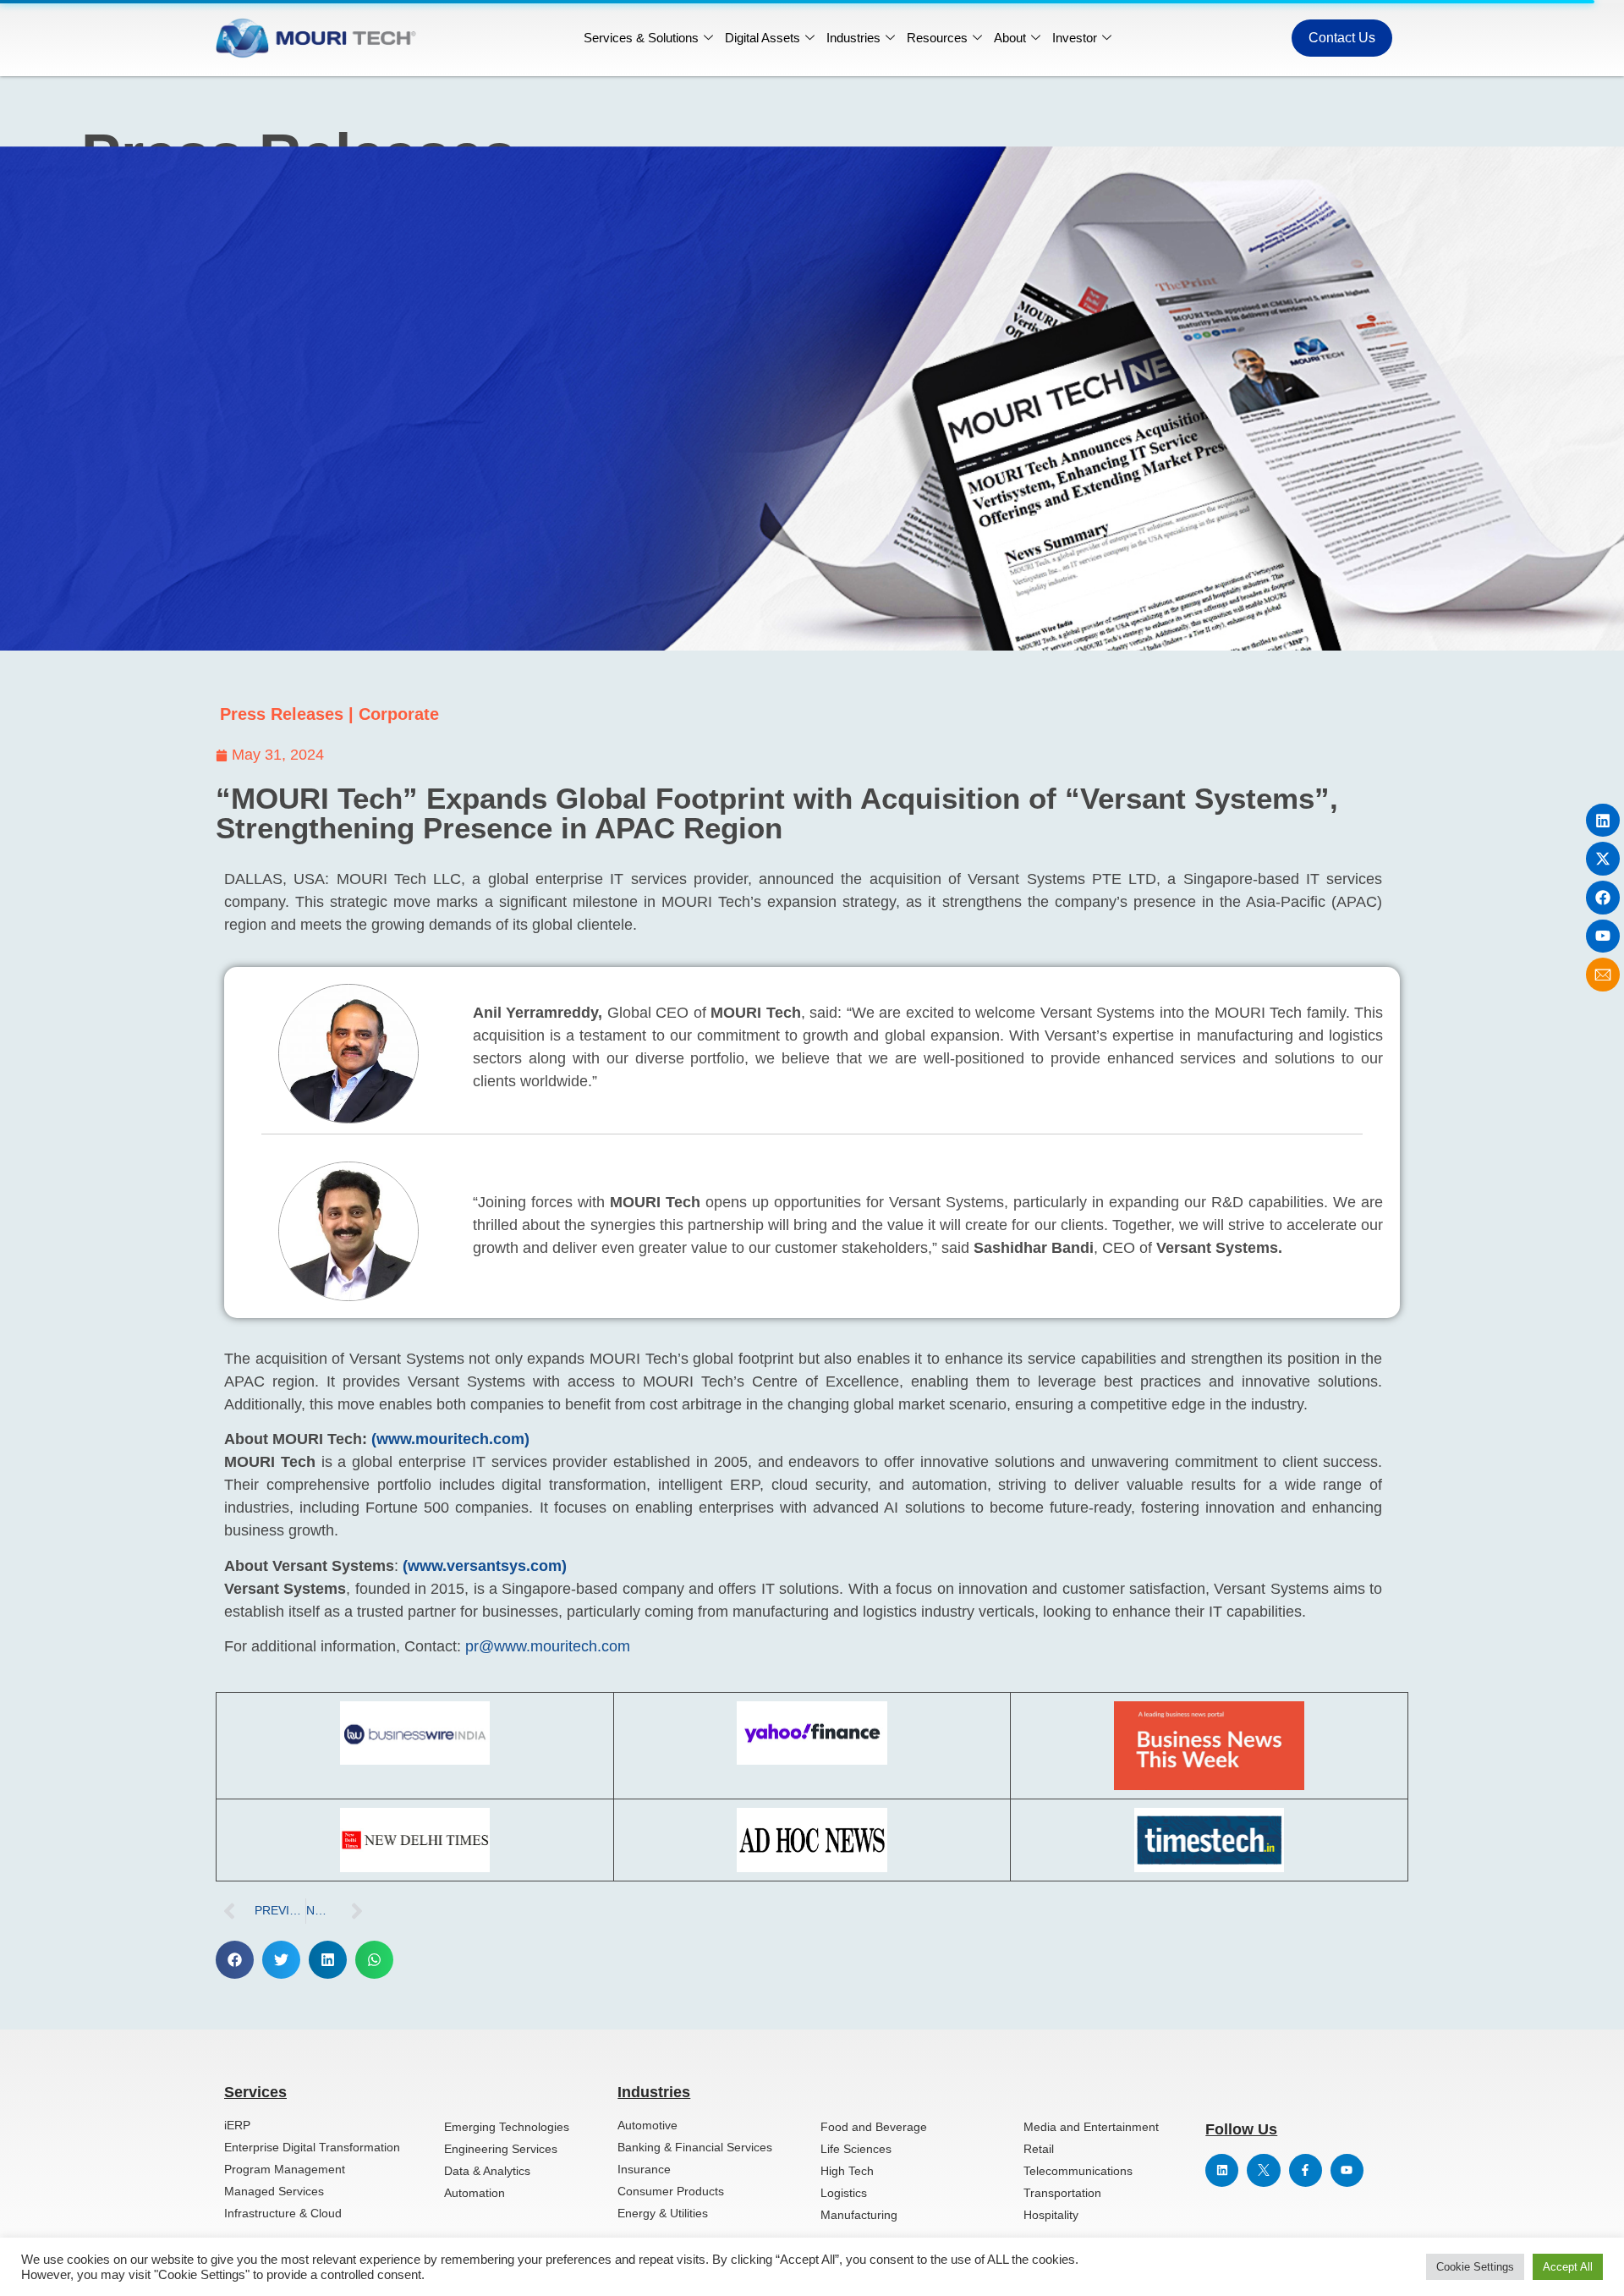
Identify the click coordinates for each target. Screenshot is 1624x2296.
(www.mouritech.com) (450, 1439)
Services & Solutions (641, 38)
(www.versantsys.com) (485, 1566)
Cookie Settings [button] (1475, 2267)
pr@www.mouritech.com (548, 1646)
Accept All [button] (1568, 2267)
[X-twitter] (1603, 859)
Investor (1075, 38)
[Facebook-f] (1306, 2170)
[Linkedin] (1603, 821)
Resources (937, 38)
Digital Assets (763, 38)
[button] (235, 1960)
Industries (853, 38)
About (1010, 38)
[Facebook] (1603, 898)
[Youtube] (1603, 937)
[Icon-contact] (1603, 975)
